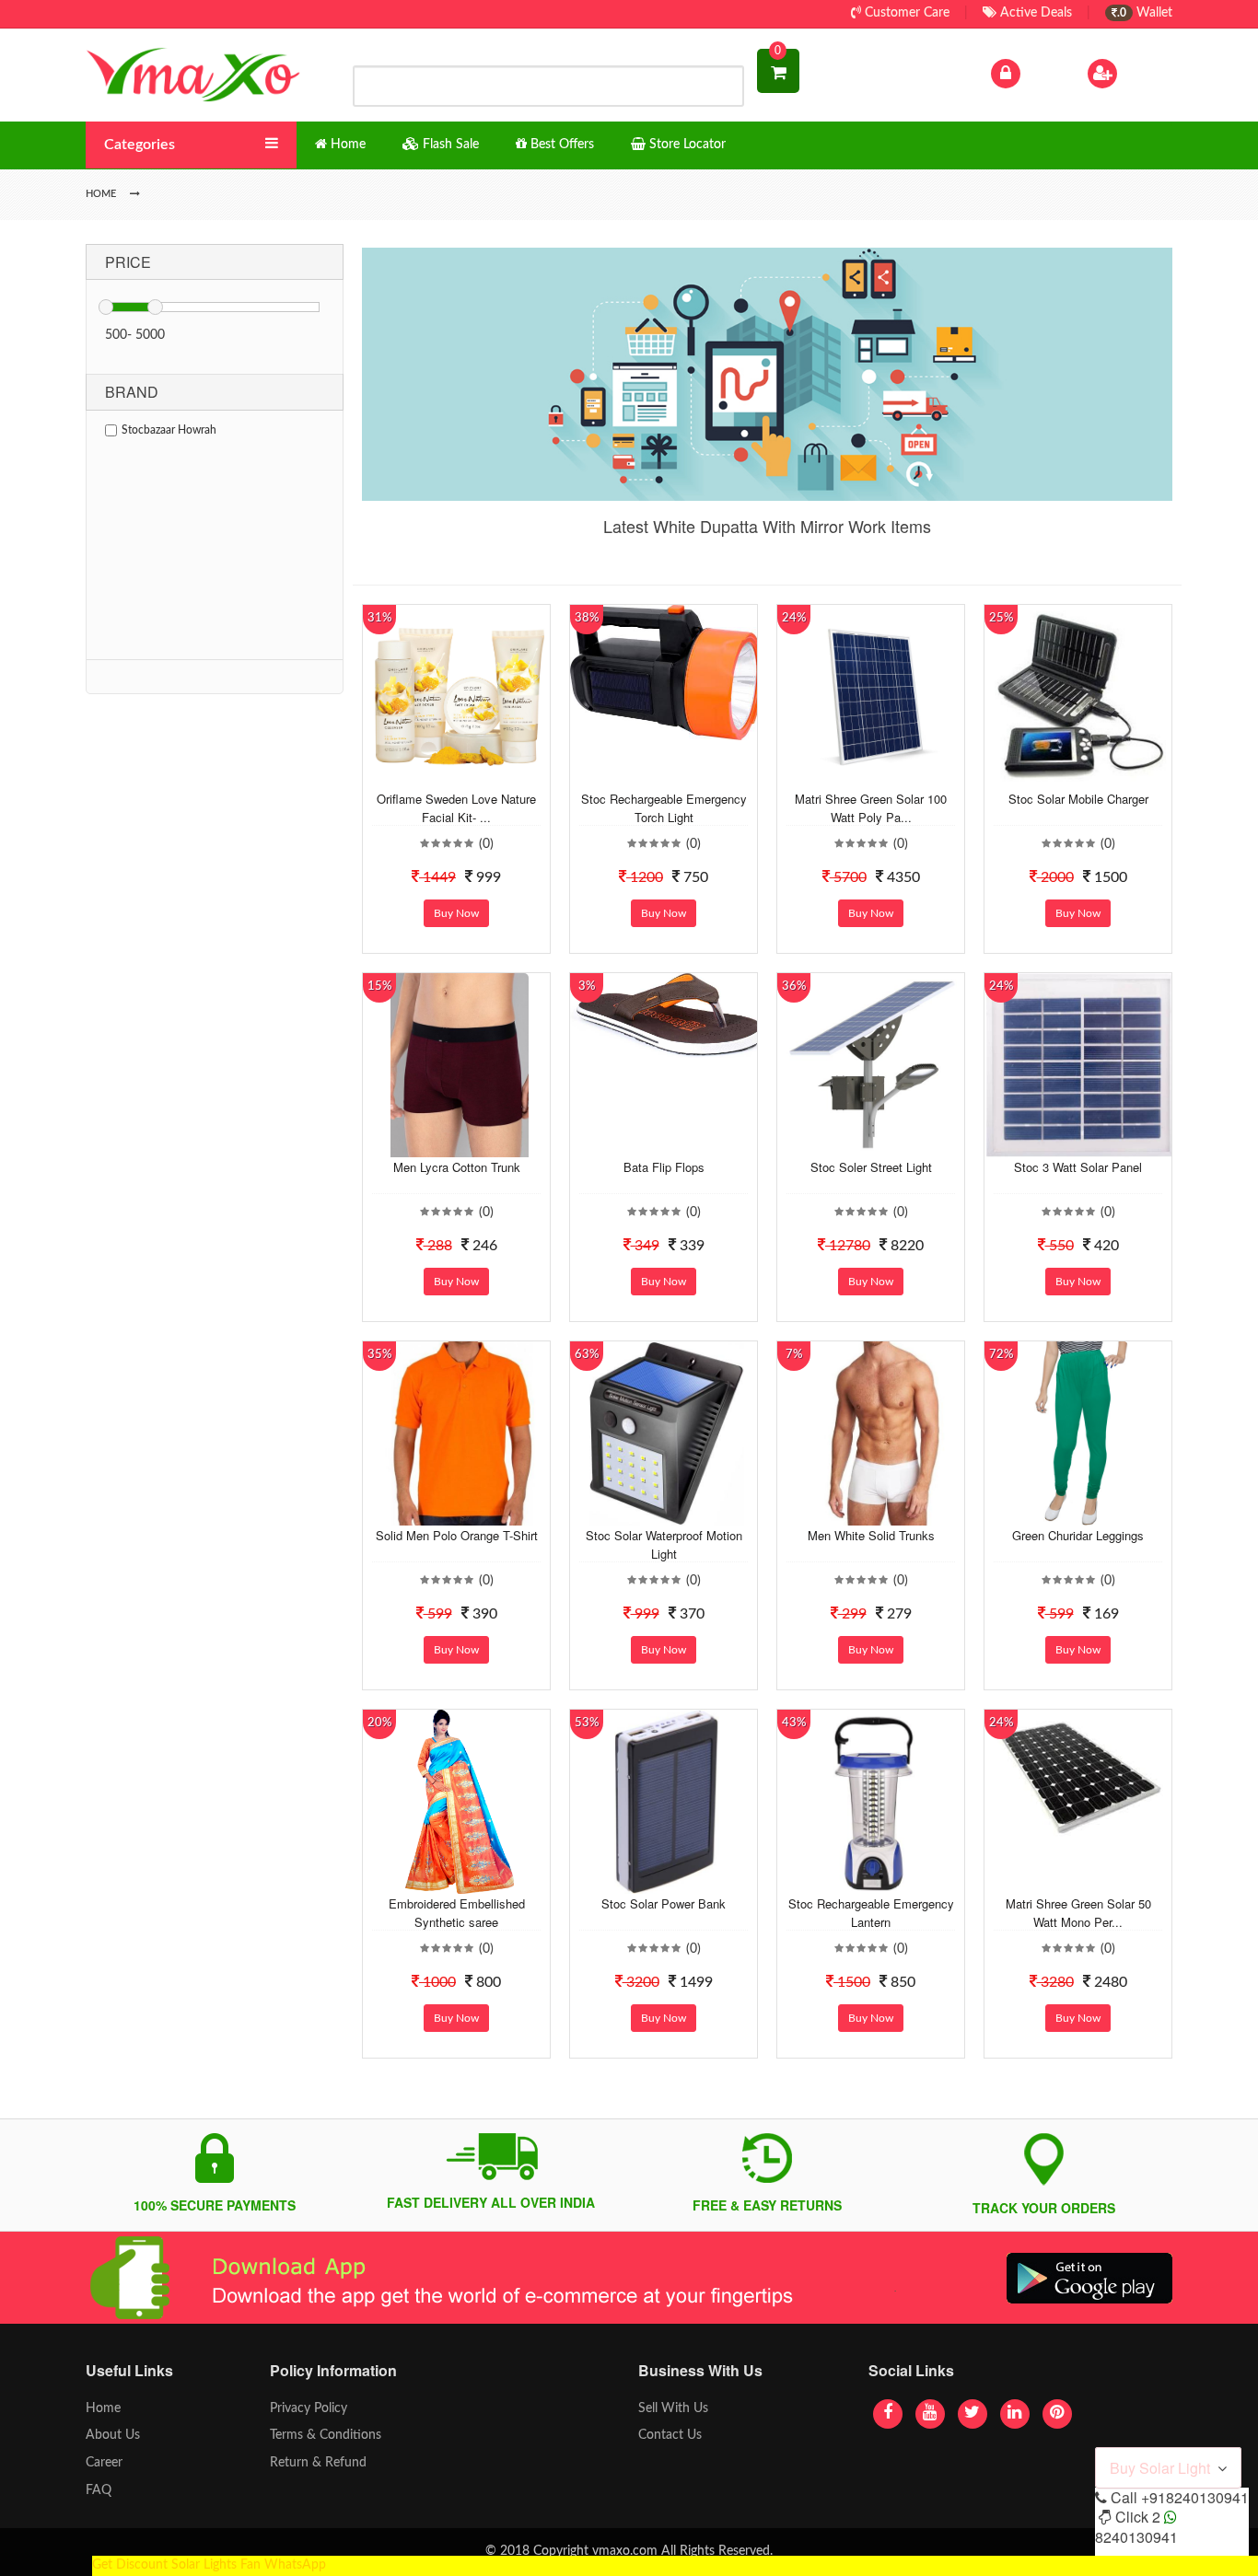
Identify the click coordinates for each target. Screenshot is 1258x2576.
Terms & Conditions (326, 2435)
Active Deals (1034, 13)
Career (104, 2463)
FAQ (99, 2490)
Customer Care (905, 13)
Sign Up (1144, 73)
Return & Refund (318, 2463)
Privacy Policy (309, 2408)
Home (103, 2408)
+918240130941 (1195, 2497)
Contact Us (670, 2435)
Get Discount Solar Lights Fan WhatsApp (209, 2565)
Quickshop (478, 775)
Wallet (1145, 13)
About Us (113, 2435)
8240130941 (1136, 2537)
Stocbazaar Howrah (169, 430)
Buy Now (456, 913)
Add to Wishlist (442, 775)
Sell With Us (673, 2408)
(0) (486, 844)
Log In (1042, 73)
